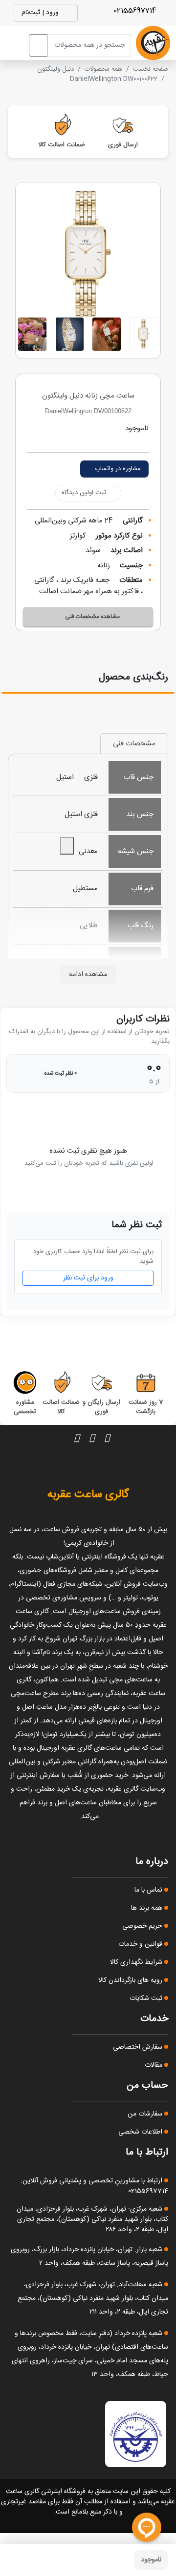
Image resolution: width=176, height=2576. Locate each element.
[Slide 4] (32, 334)
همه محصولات (103, 69)
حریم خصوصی (143, 1926)
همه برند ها (148, 1908)
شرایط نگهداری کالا (137, 1962)
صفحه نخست (151, 69)
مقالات (154, 2065)
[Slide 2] (107, 334)
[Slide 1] (144, 334)
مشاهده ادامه (88, 975)
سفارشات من (146, 2114)
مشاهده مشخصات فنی (92, 617)
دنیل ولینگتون (55, 69)
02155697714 (136, 11)
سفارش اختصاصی (139, 2047)
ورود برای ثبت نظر (88, 1278)
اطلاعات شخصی (141, 2132)
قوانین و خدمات (141, 1944)
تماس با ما (149, 1890)
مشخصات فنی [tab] (134, 744)
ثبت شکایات (147, 1998)
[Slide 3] (69, 334)
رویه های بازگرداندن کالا (131, 1980)
